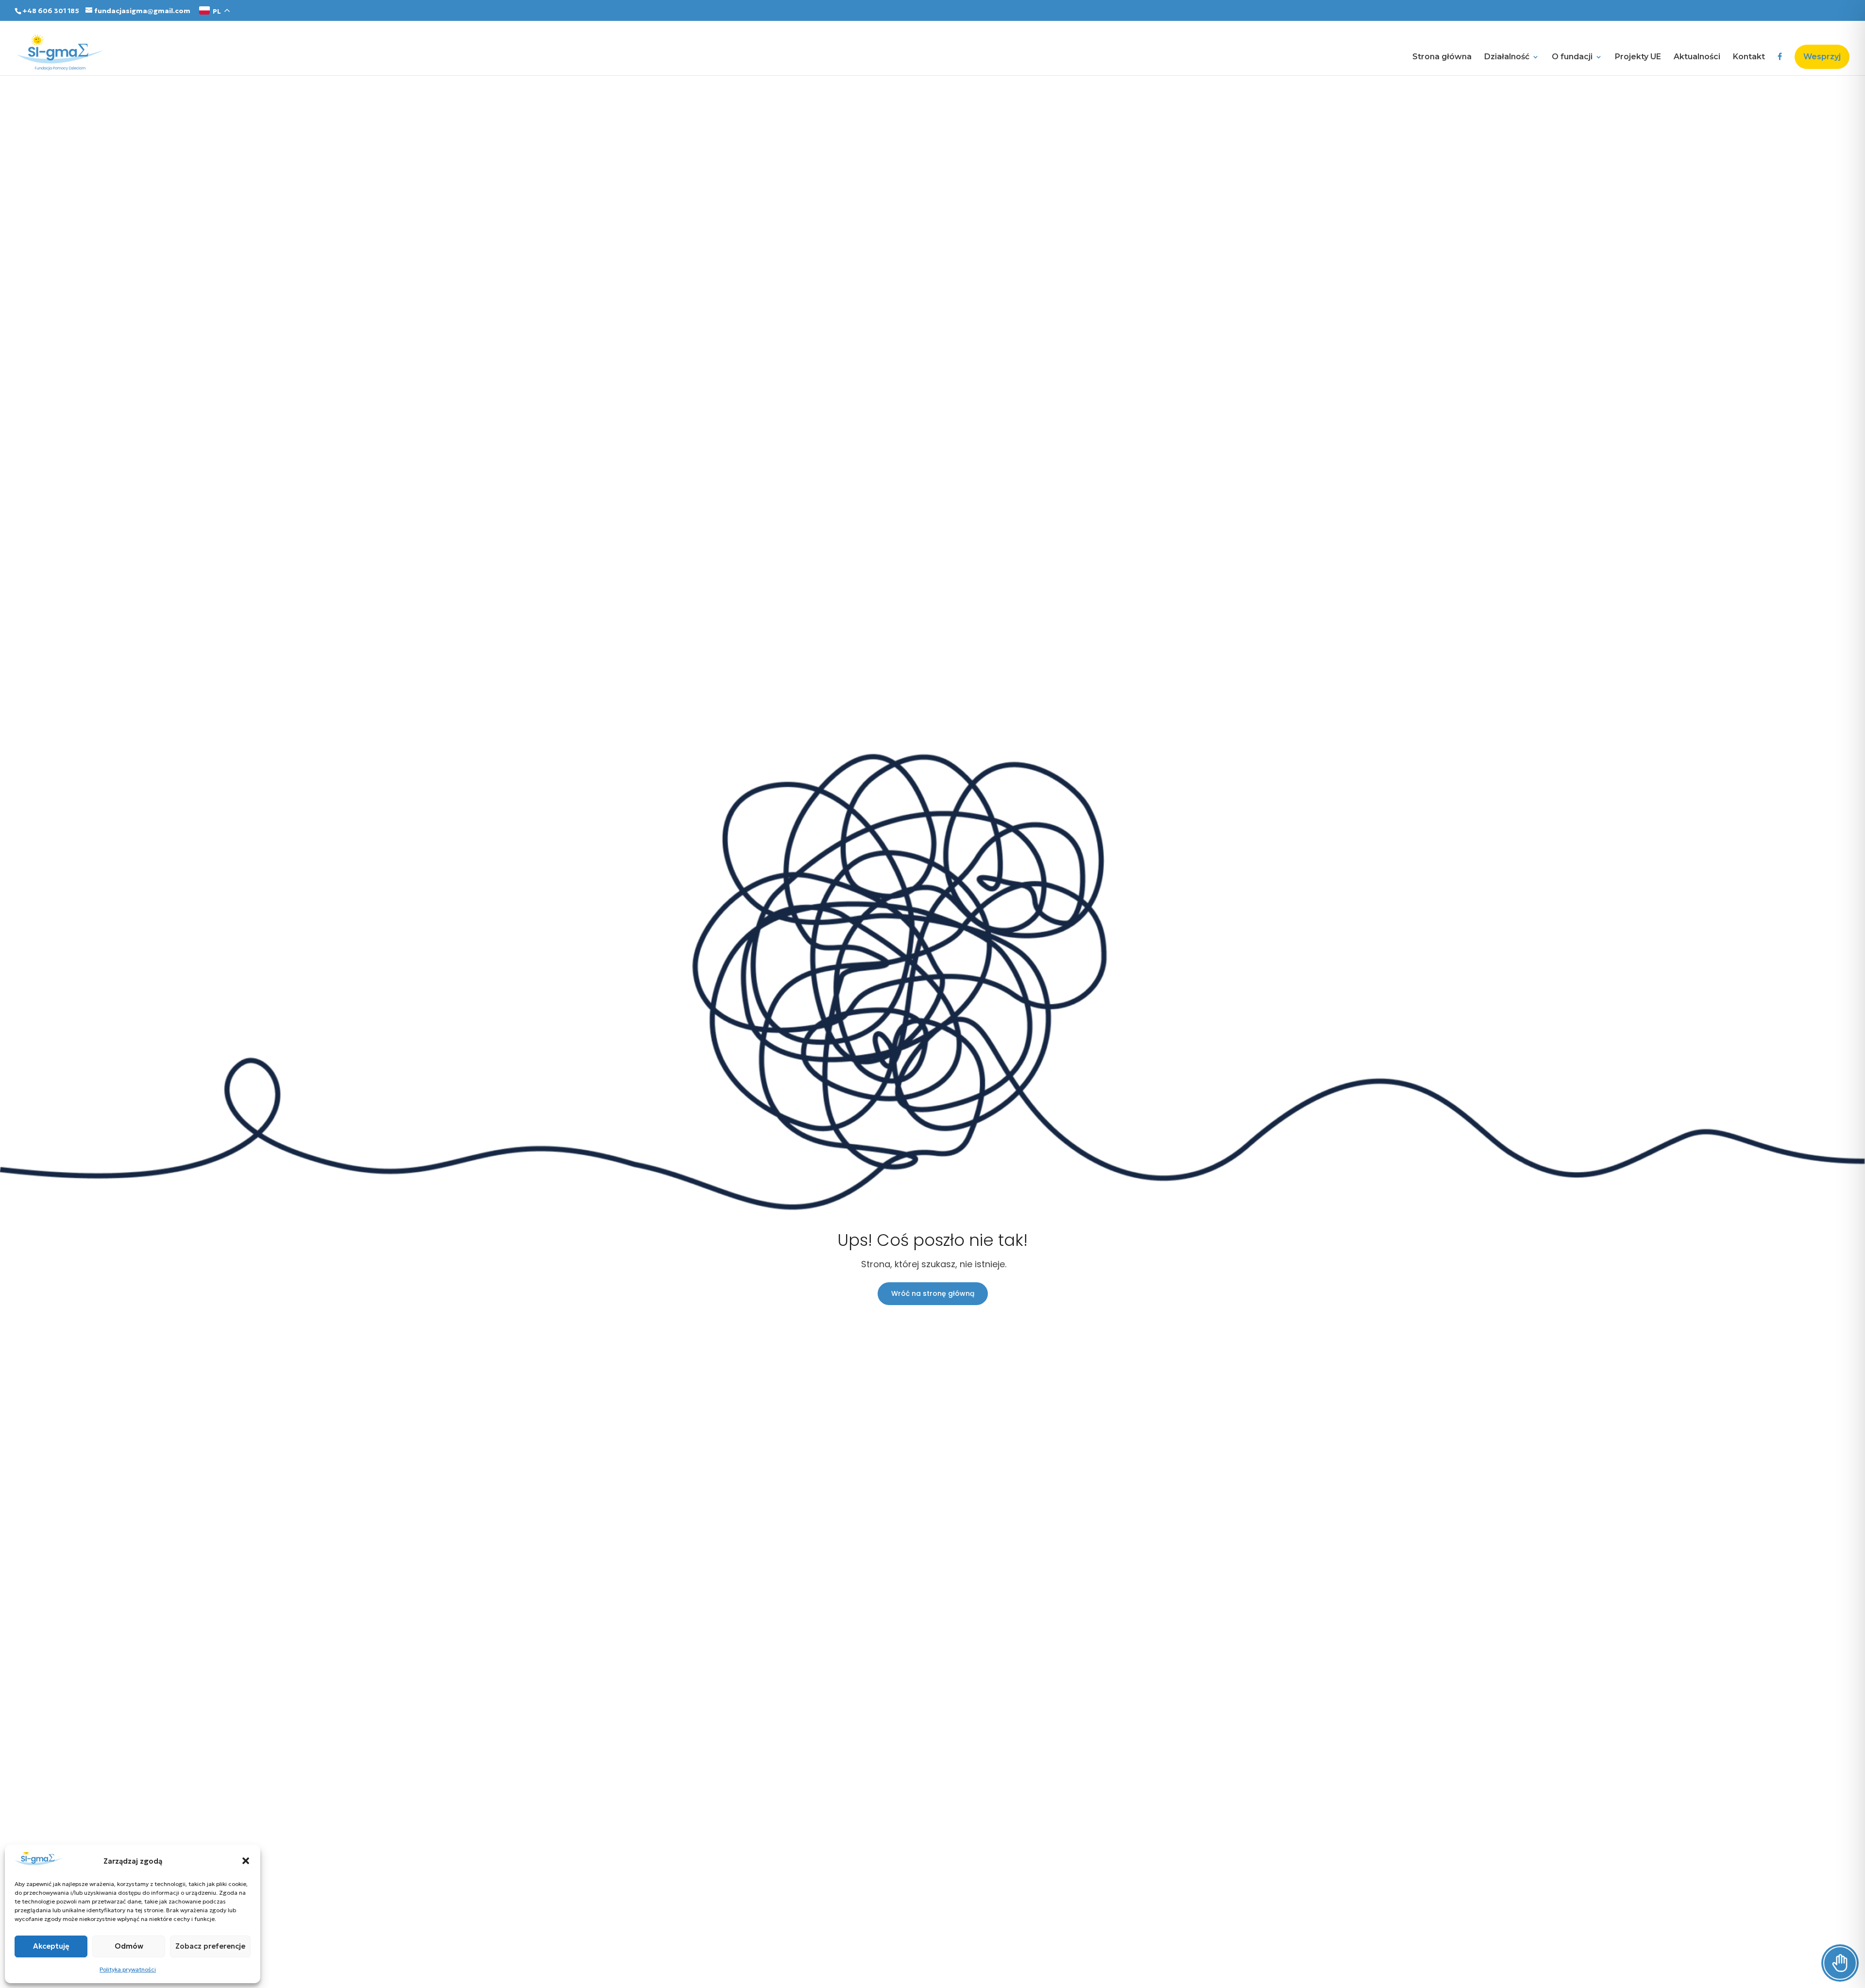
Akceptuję (51, 1946)
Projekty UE (1638, 57)
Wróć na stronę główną (933, 1293)
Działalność (1507, 57)
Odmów (129, 1946)
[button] (246, 1861)
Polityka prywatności (128, 1969)
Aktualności (1697, 57)
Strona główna (1442, 57)
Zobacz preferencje (210, 1946)
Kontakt (1749, 57)
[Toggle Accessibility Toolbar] (1840, 1963)
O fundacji (1572, 57)
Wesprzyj (1822, 57)
